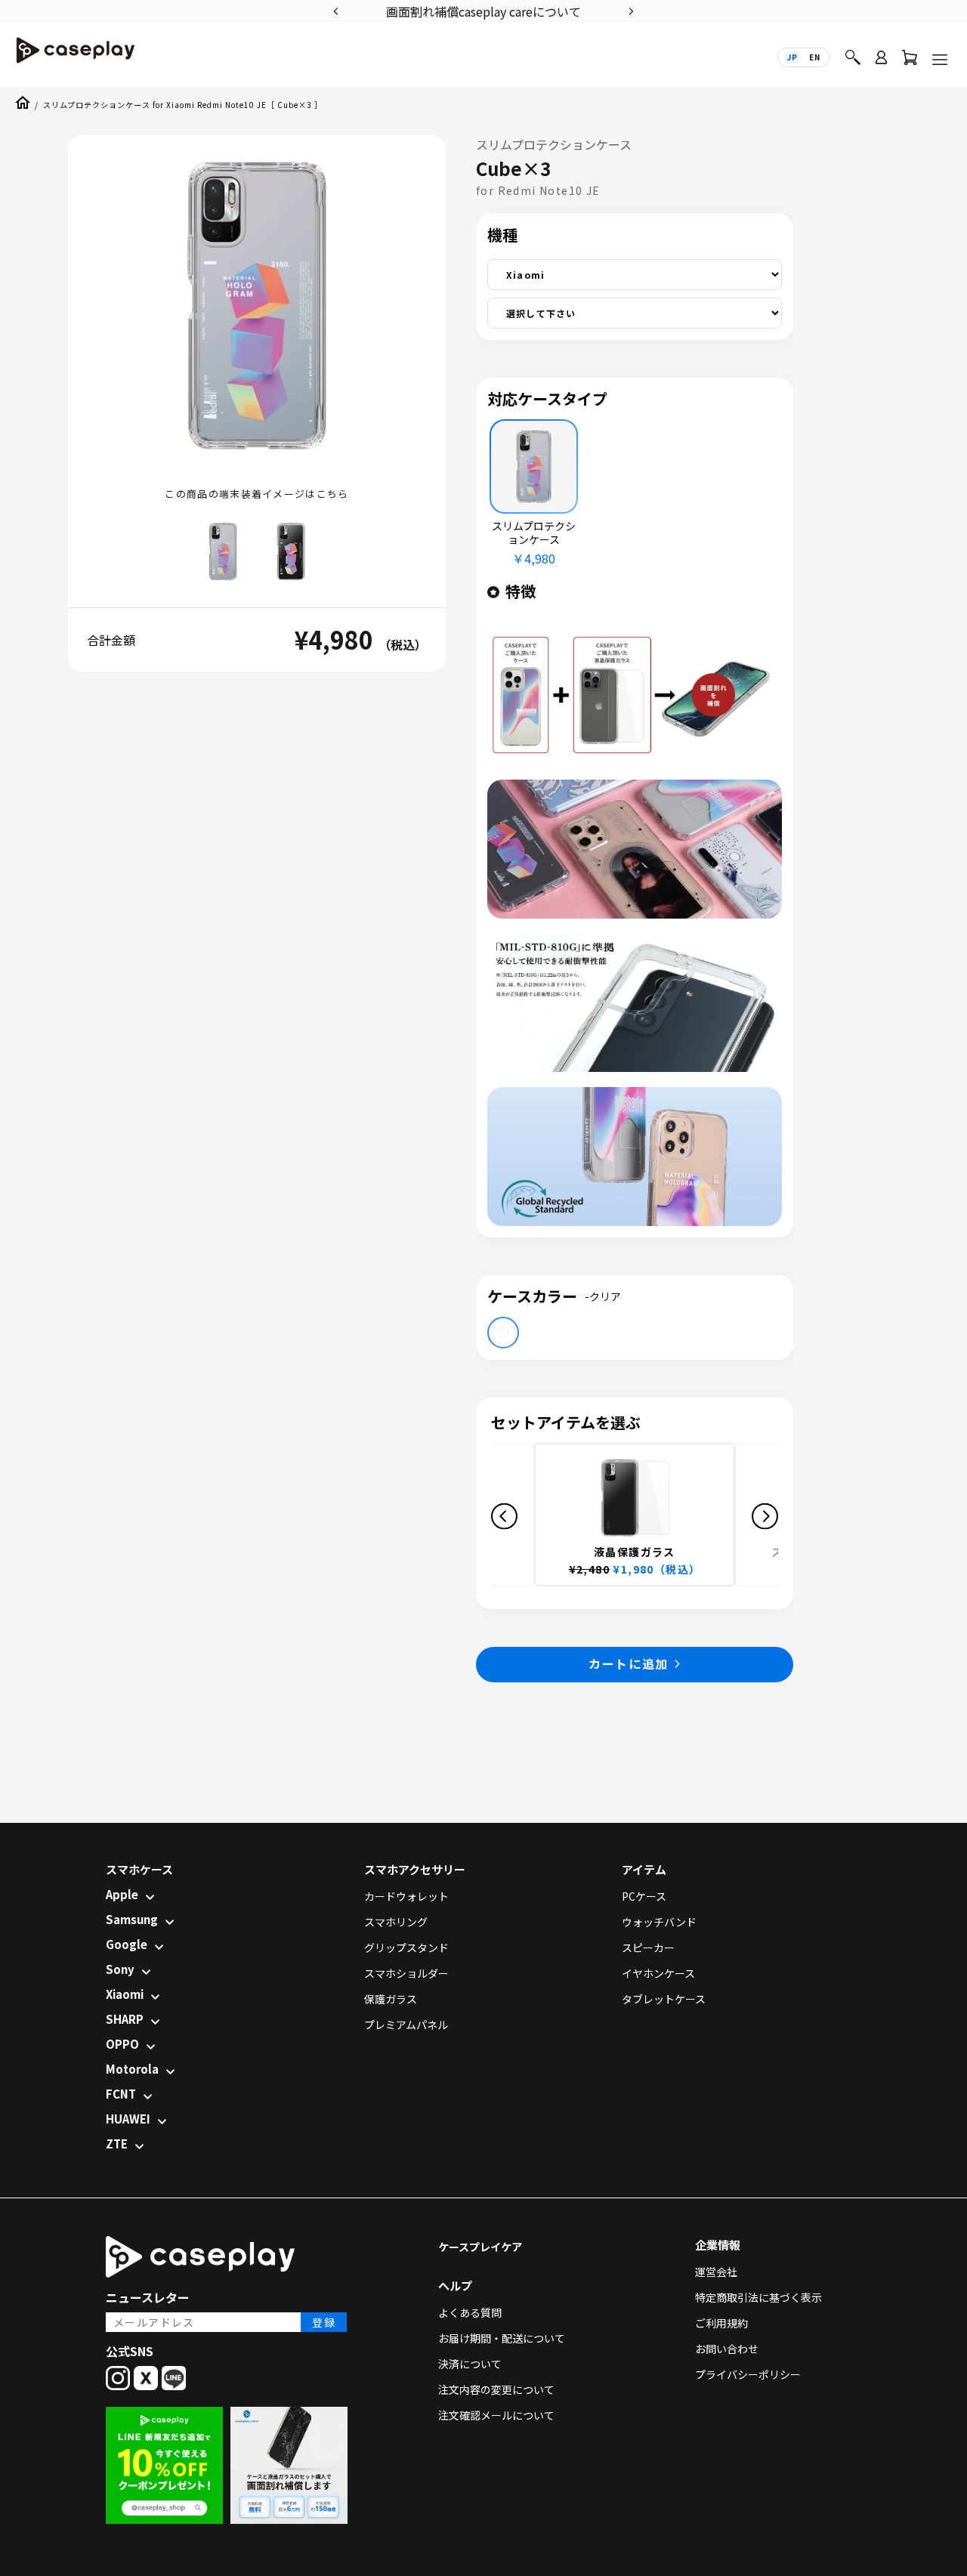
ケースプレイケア (480, 2247)
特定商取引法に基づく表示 (758, 2297)
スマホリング (396, 1922)
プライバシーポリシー (748, 2374)
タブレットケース (664, 1999)
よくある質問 (470, 2312)
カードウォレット (406, 1896)
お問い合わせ (727, 2349)
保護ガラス (391, 1999)
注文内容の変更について (496, 2389)
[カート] (910, 61)
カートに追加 (629, 1663)
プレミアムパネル (406, 2025)
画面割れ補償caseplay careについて (483, 11)
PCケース (644, 1896)
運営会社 (716, 2272)
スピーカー (648, 1947)
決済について (470, 2364)
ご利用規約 (721, 2323)
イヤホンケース (658, 1973)
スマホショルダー (406, 1973)
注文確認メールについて (496, 2415)
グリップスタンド (406, 1947)
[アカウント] (881, 64)
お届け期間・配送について (502, 2338)
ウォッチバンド (659, 1922)
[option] (483, 10)
